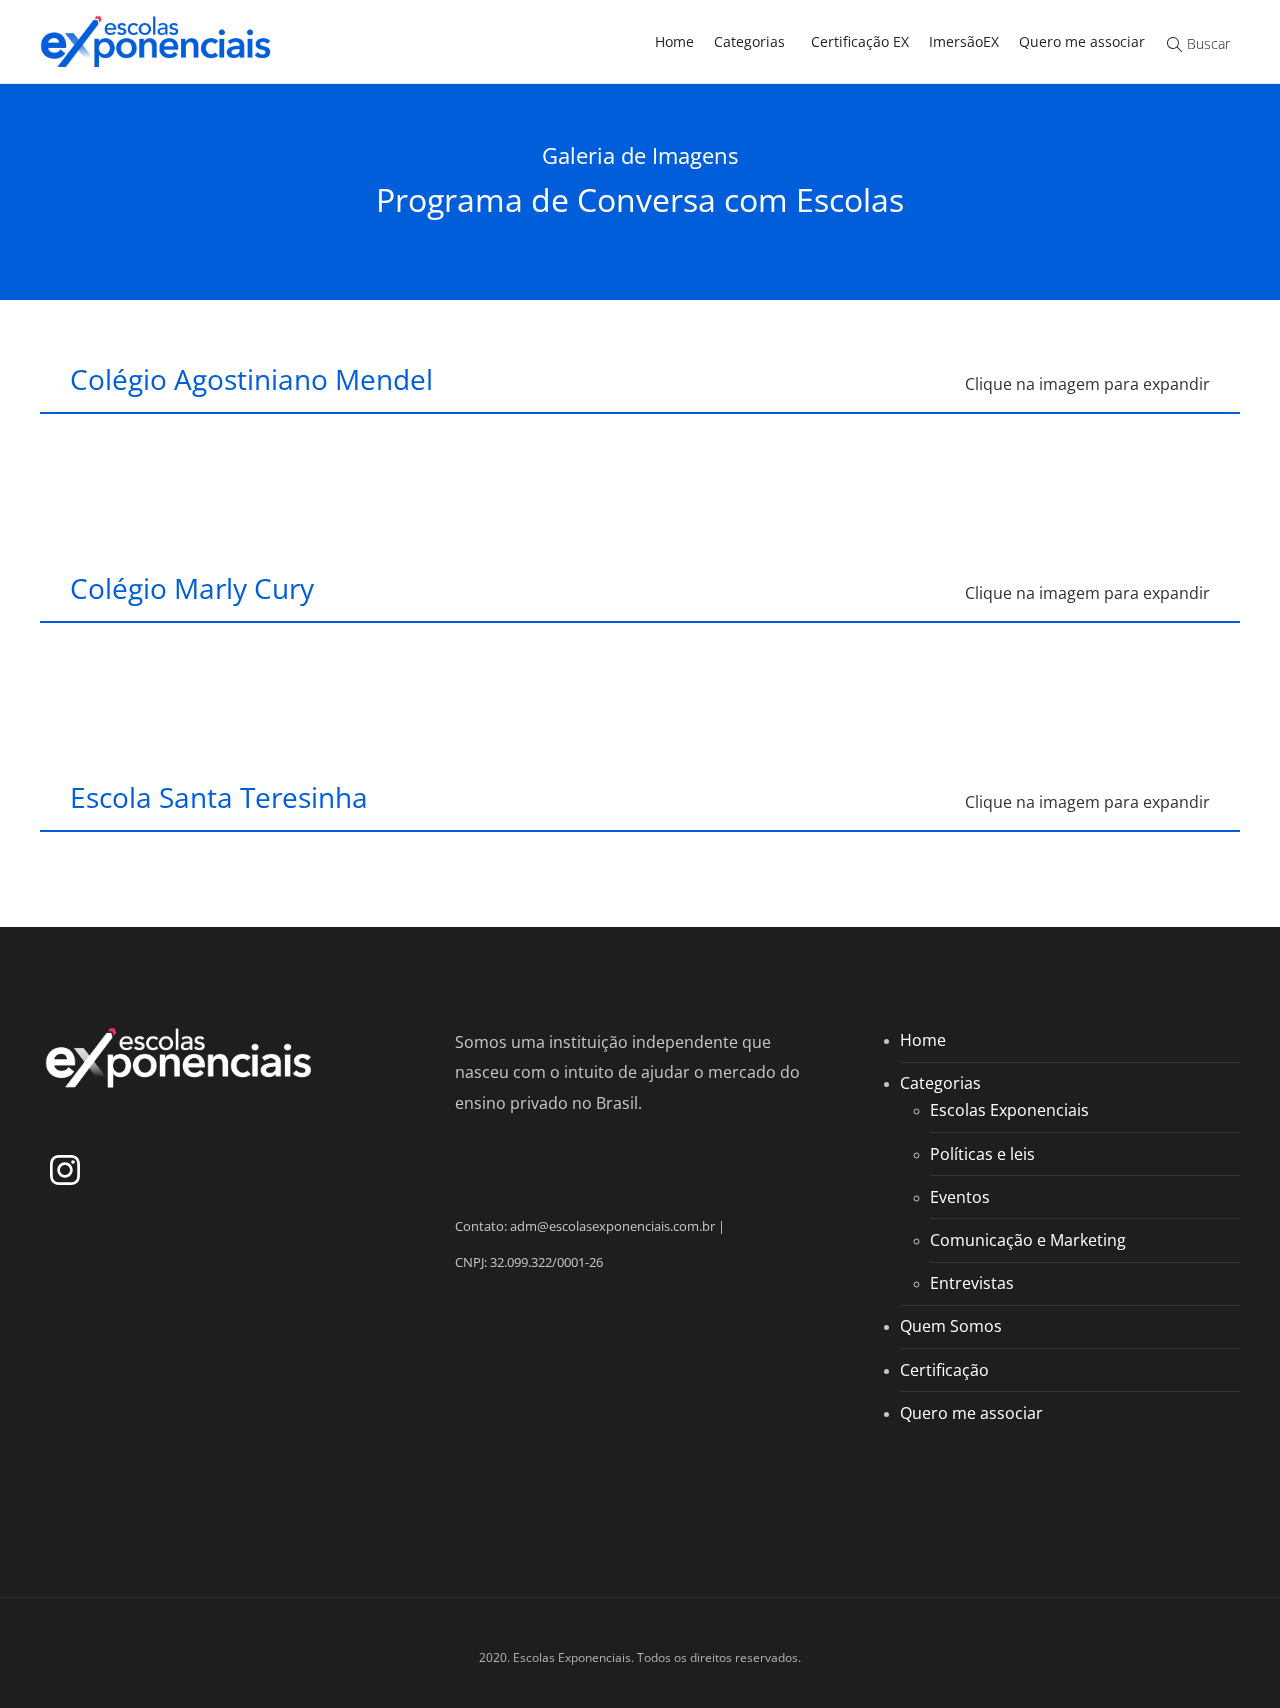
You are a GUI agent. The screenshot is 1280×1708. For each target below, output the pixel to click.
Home (674, 41)
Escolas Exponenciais (1009, 1110)
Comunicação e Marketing (1028, 1240)
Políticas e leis (982, 1154)
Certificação (944, 1370)
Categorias (749, 41)
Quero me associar (1082, 41)
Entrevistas (972, 1283)
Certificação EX (860, 41)
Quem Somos (951, 1326)
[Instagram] (65, 1174)
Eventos (960, 1197)
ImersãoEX (964, 41)
